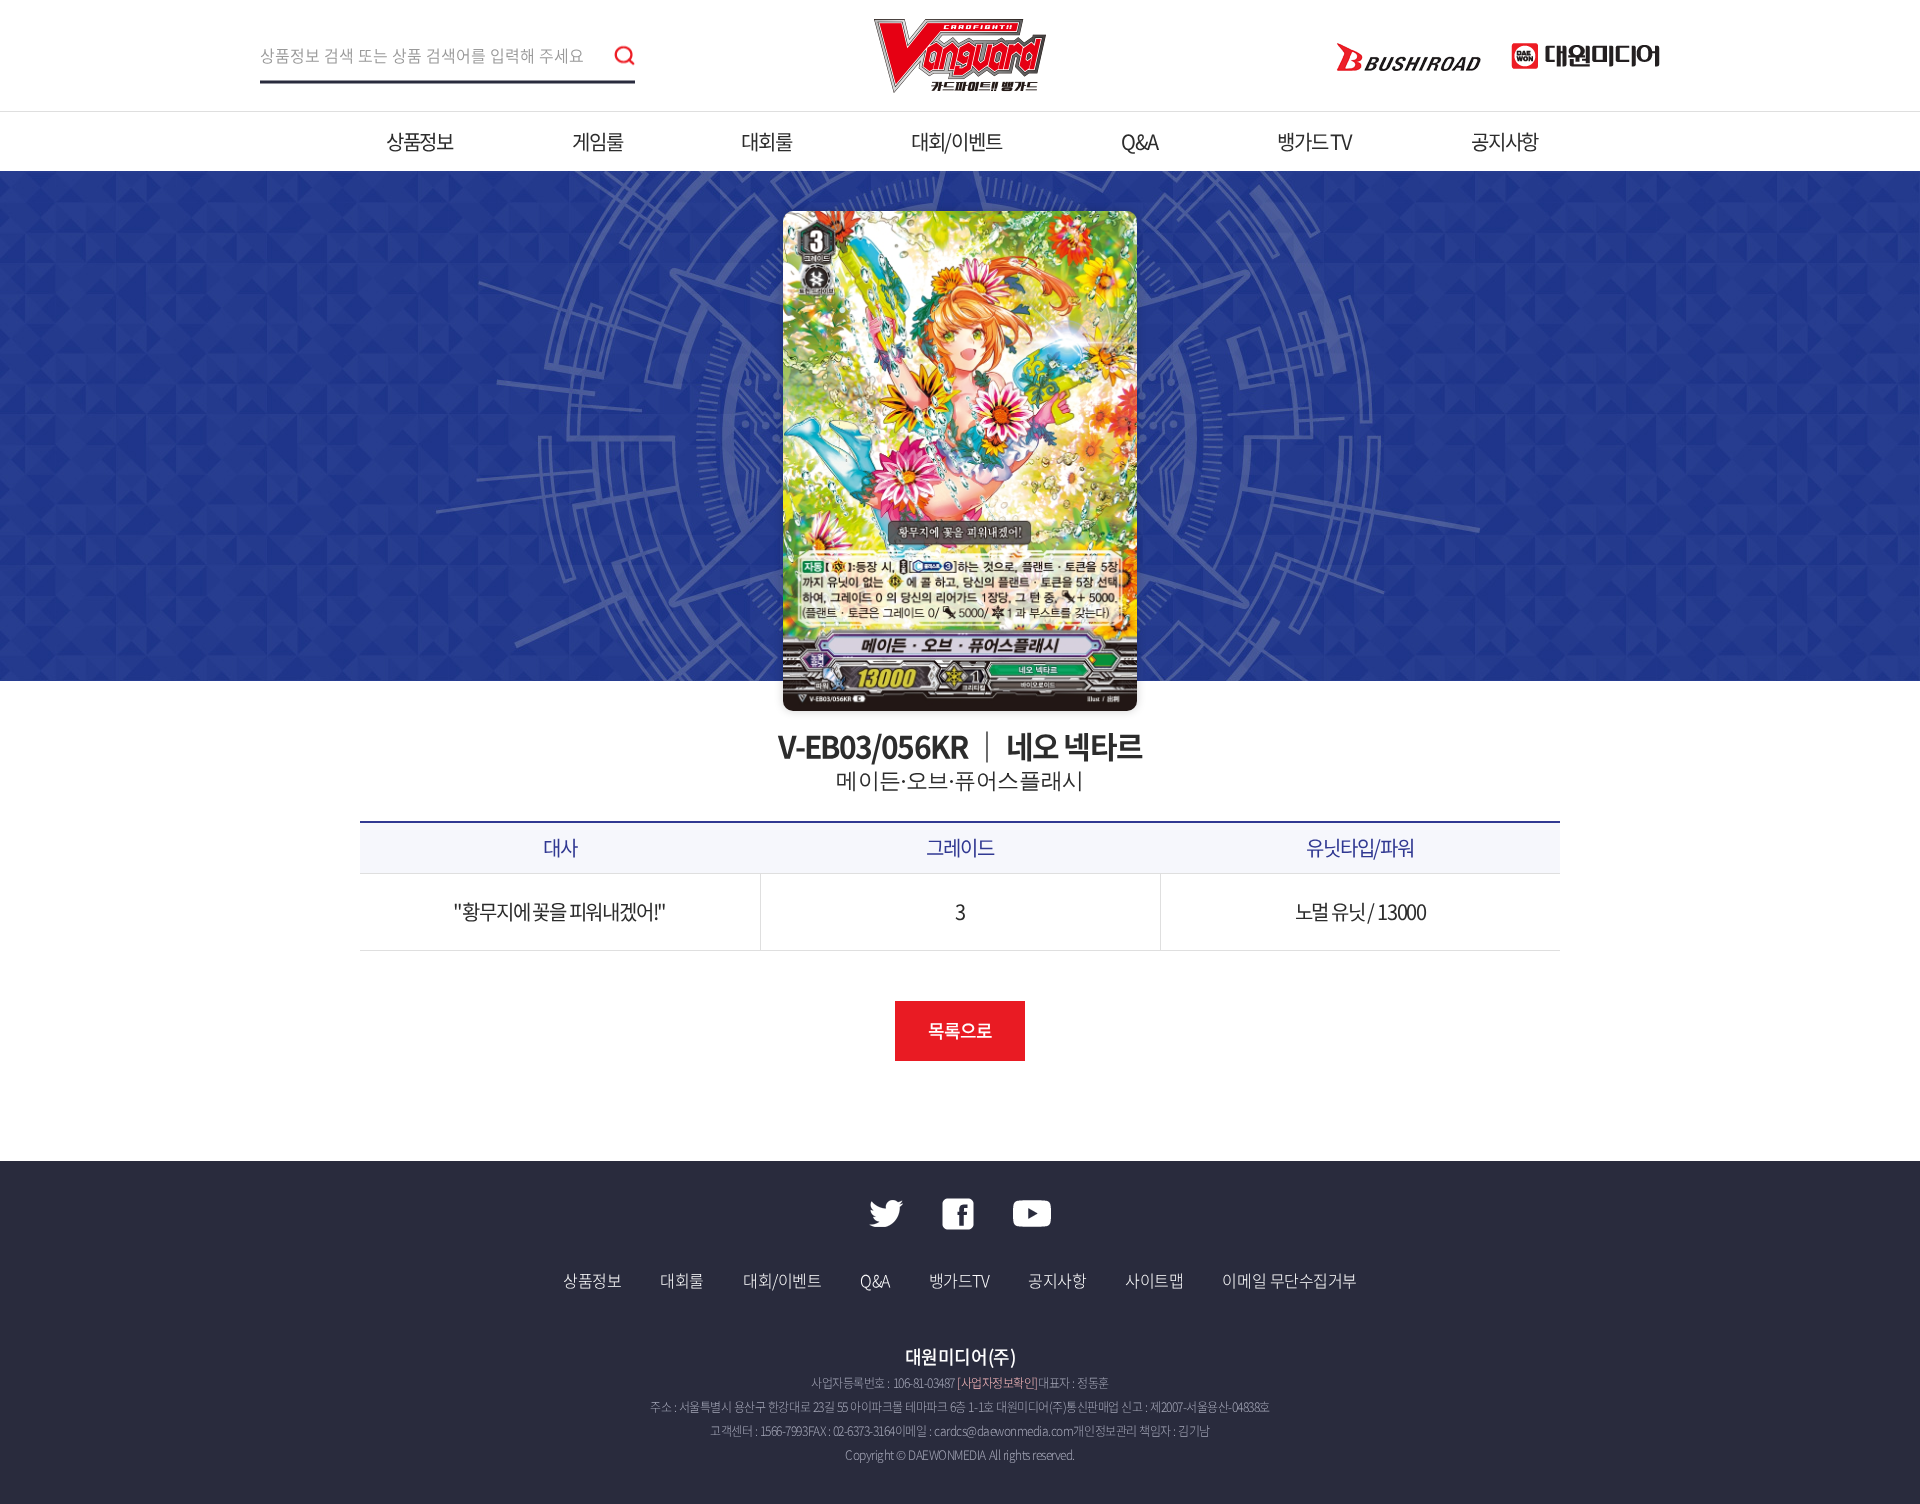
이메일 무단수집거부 (1289, 1280)
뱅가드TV (959, 1280)
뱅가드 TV (1314, 141)
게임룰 (597, 141)
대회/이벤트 (956, 141)
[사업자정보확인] (997, 1383)
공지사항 (1504, 141)
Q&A (1139, 141)
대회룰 (766, 141)
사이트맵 (1154, 1280)
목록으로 (960, 1030)
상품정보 (419, 141)
